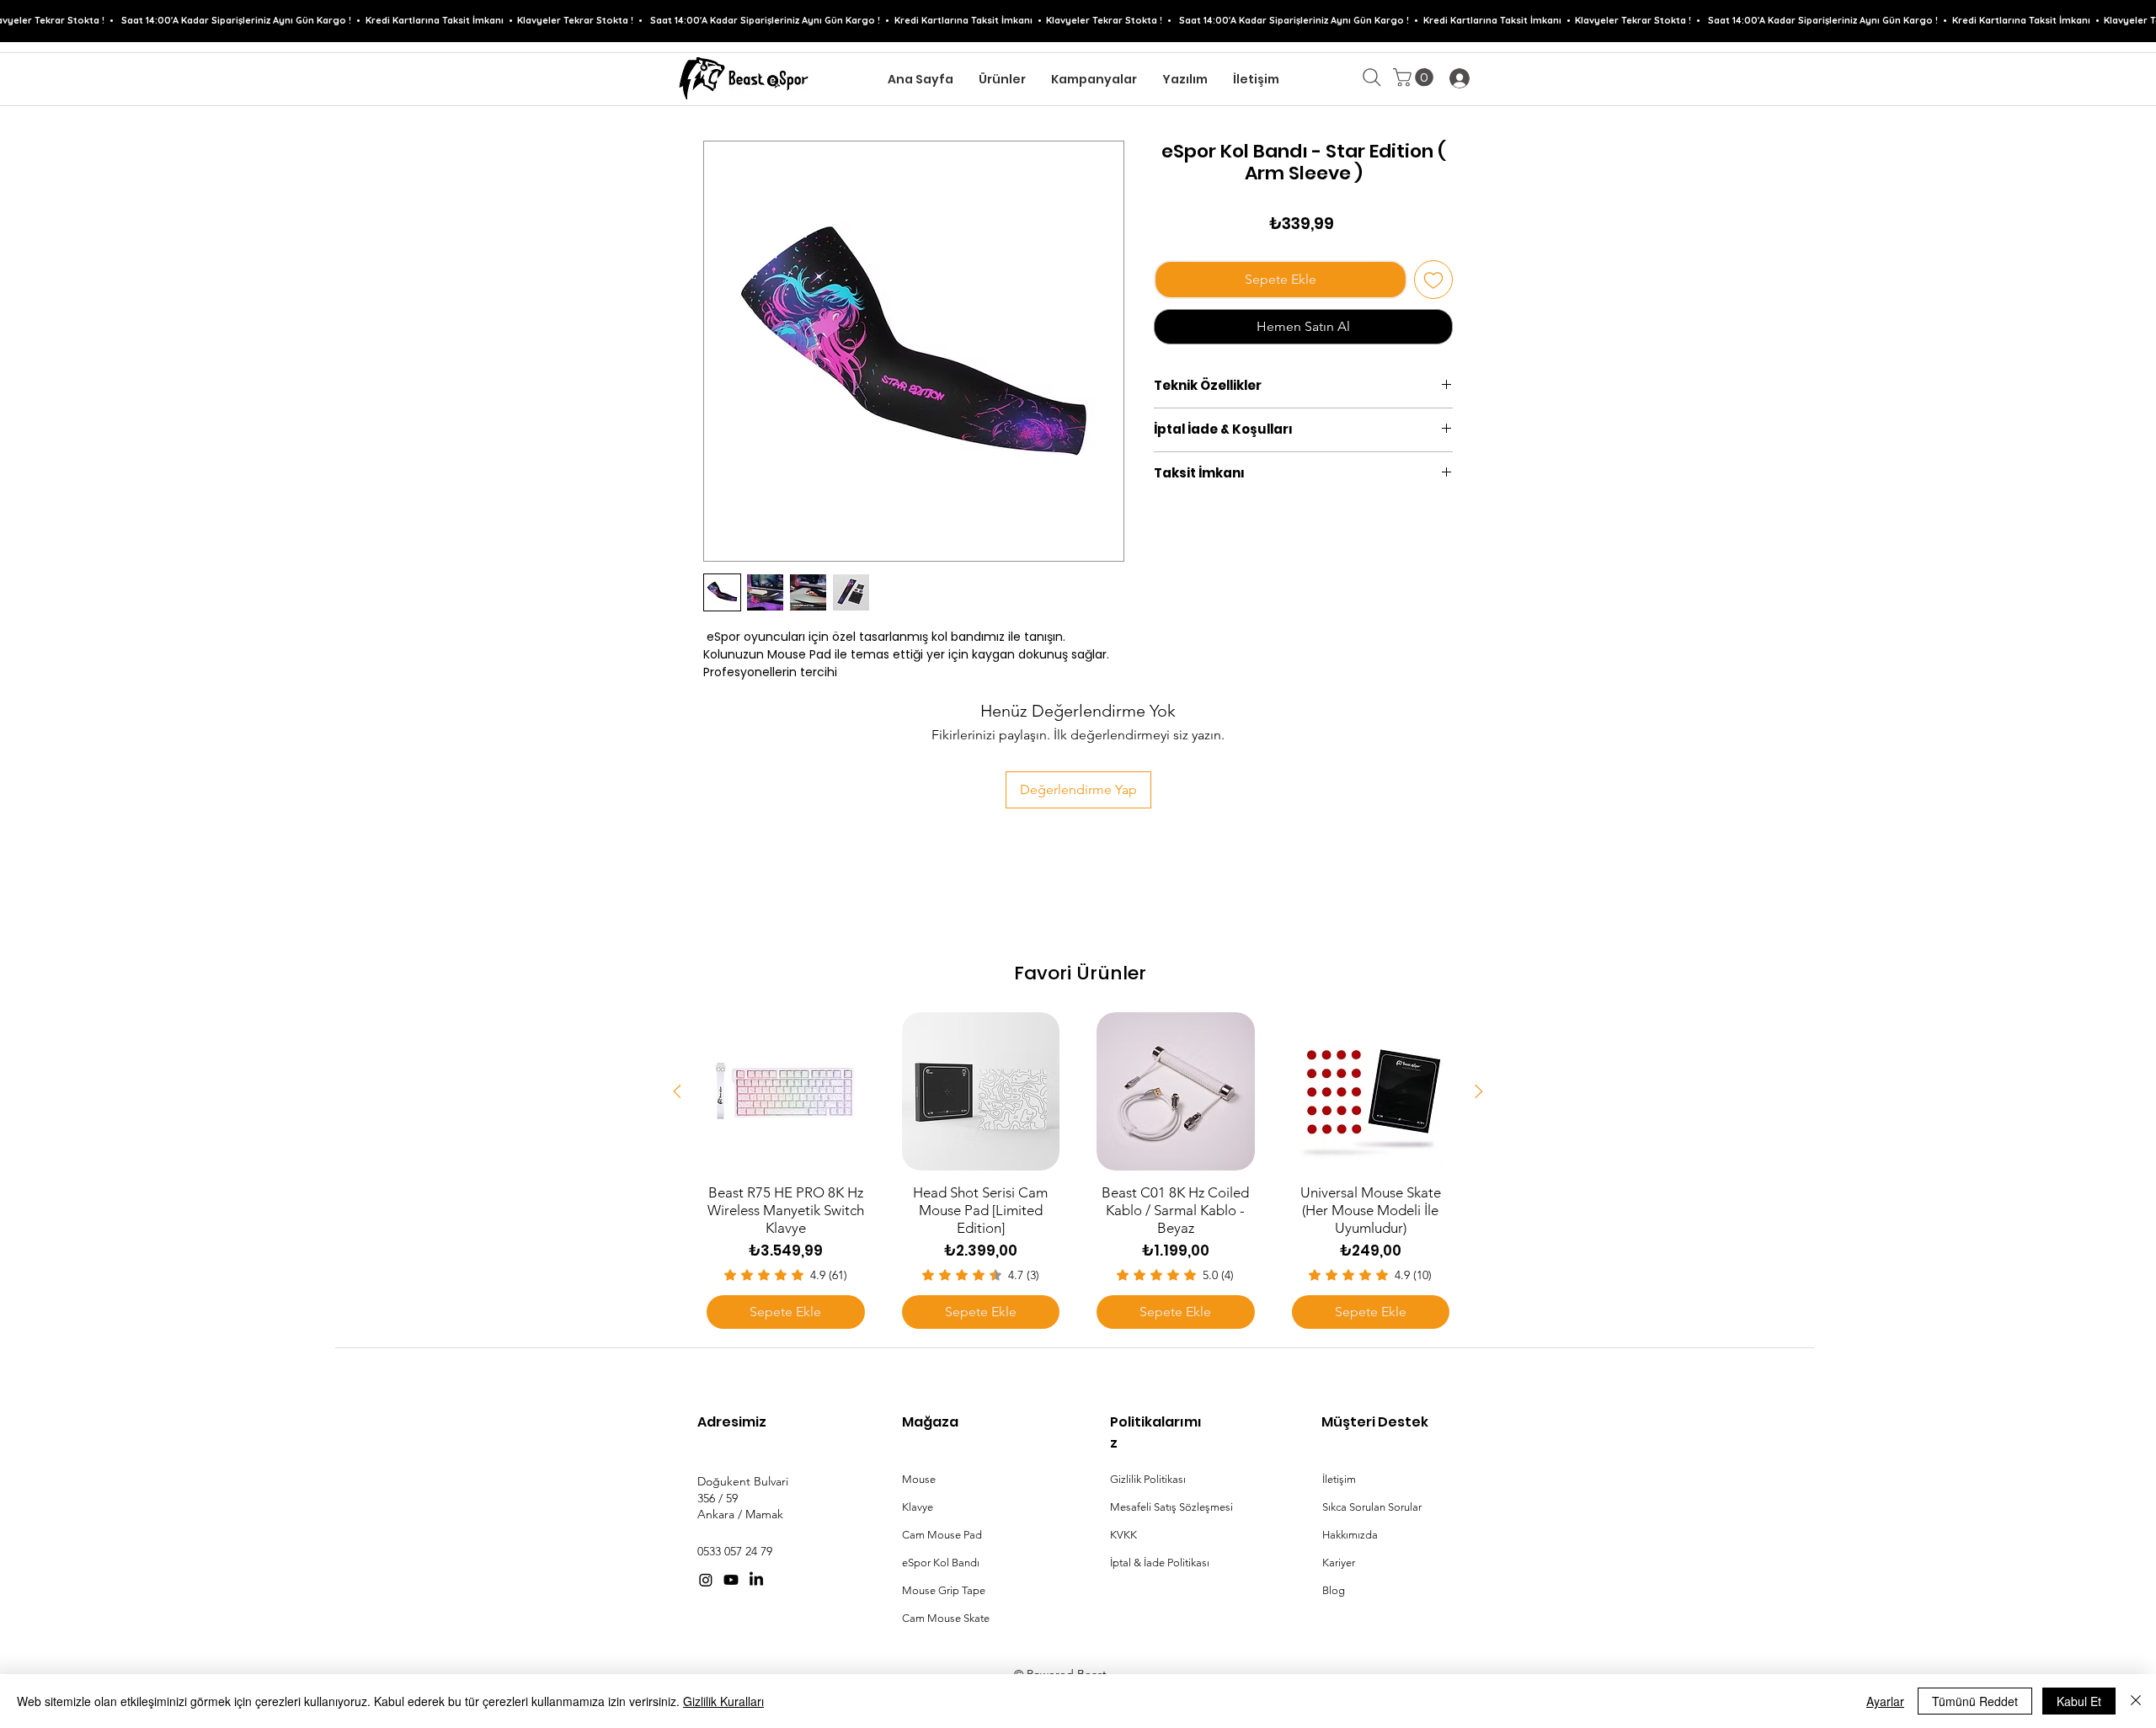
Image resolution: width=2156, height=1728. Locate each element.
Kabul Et (2079, 1701)
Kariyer (1339, 1563)
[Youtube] (731, 1580)
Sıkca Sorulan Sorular (1372, 1507)
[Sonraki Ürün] (1479, 1091)
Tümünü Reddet (1975, 1701)
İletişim (1339, 1479)
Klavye (918, 1507)
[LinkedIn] (756, 1580)
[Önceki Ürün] (677, 1091)
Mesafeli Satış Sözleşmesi (1171, 1507)
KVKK (1123, 1535)
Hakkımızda (1350, 1535)
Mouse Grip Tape (944, 1590)
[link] (1415, 77)
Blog (1334, 1590)
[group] (1078, 927)
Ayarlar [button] (1885, 1701)
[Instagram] (706, 1580)
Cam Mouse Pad (942, 1535)
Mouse (919, 1479)
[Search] (1372, 77)
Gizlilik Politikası (1148, 1479)
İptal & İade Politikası (1160, 1563)
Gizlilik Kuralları (723, 1701)
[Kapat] (2136, 1701)
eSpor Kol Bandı (941, 1563)
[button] (1002, 80)
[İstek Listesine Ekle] (1433, 280)
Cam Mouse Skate (946, 1618)
